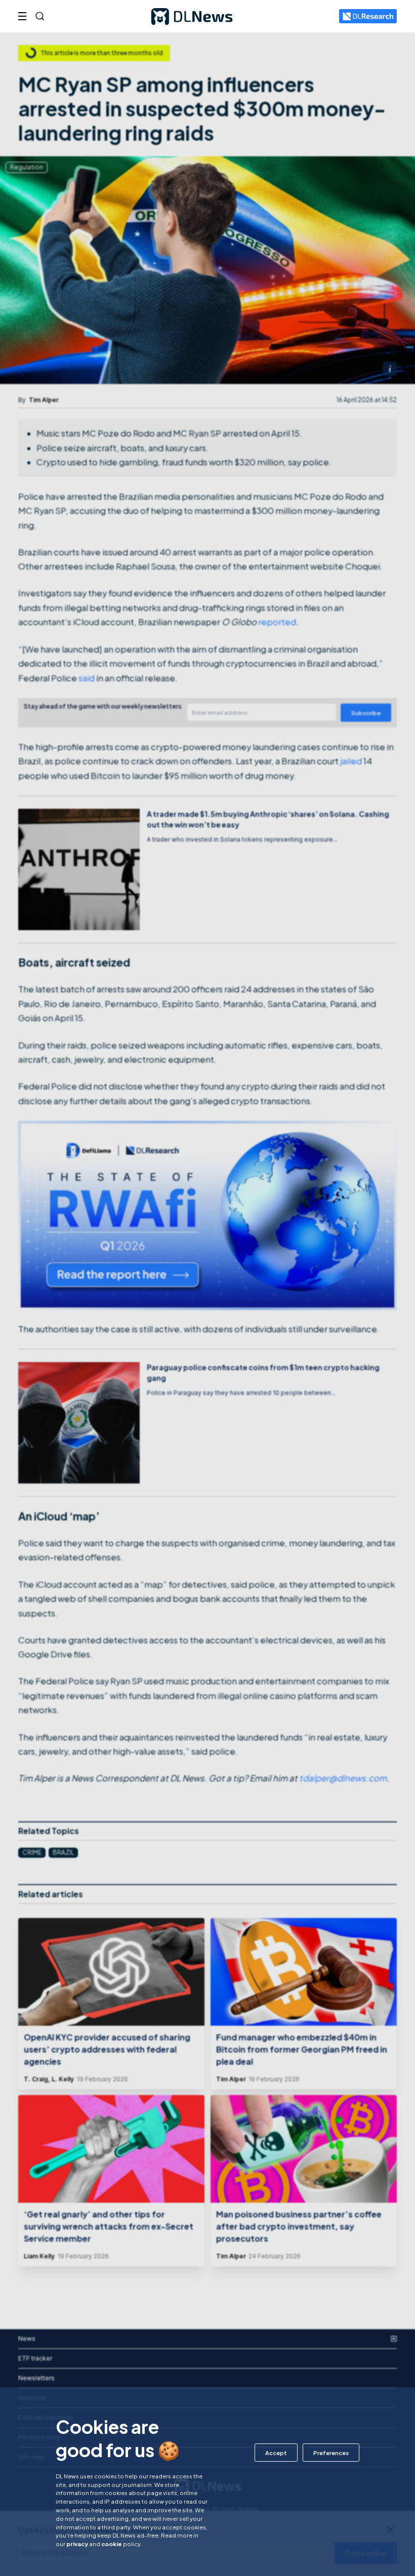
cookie (112, 2544)
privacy (77, 2544)
